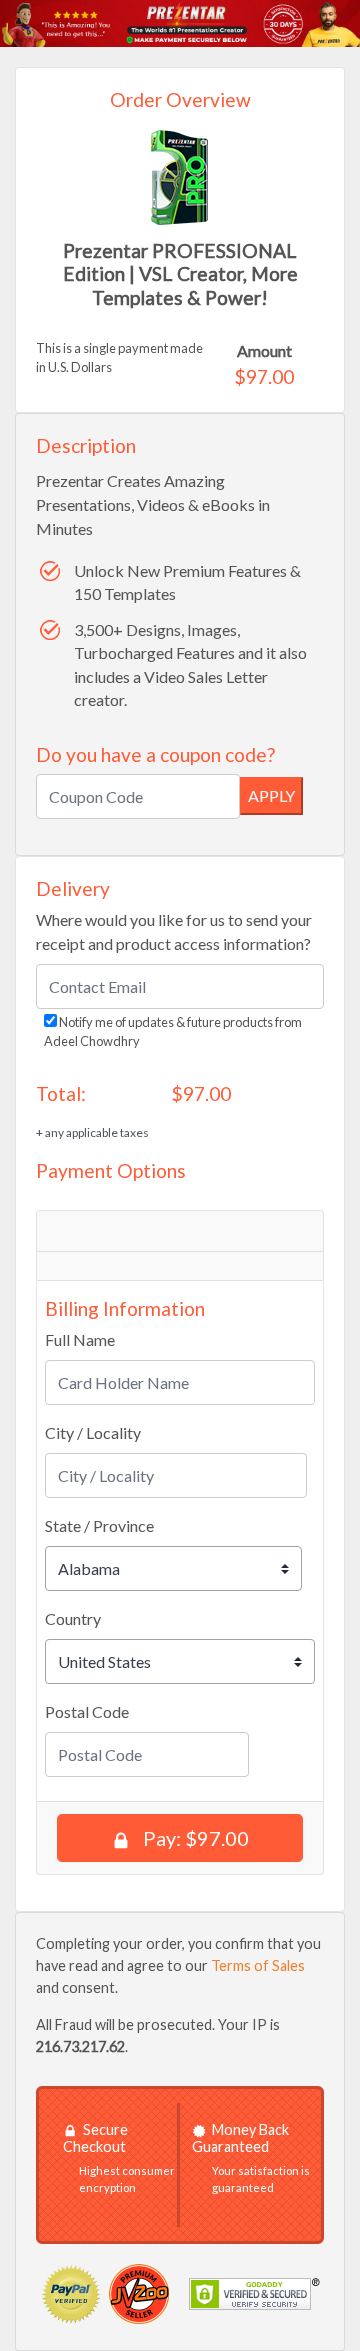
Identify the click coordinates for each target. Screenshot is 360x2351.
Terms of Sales (258, 1965)
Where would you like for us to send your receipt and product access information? (174, 931)
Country (73, 1618)
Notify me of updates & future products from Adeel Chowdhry (173, 1031)
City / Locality (93, 1432)
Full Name (80, 1339)
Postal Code (87, 1711)
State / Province (99, 1525)
